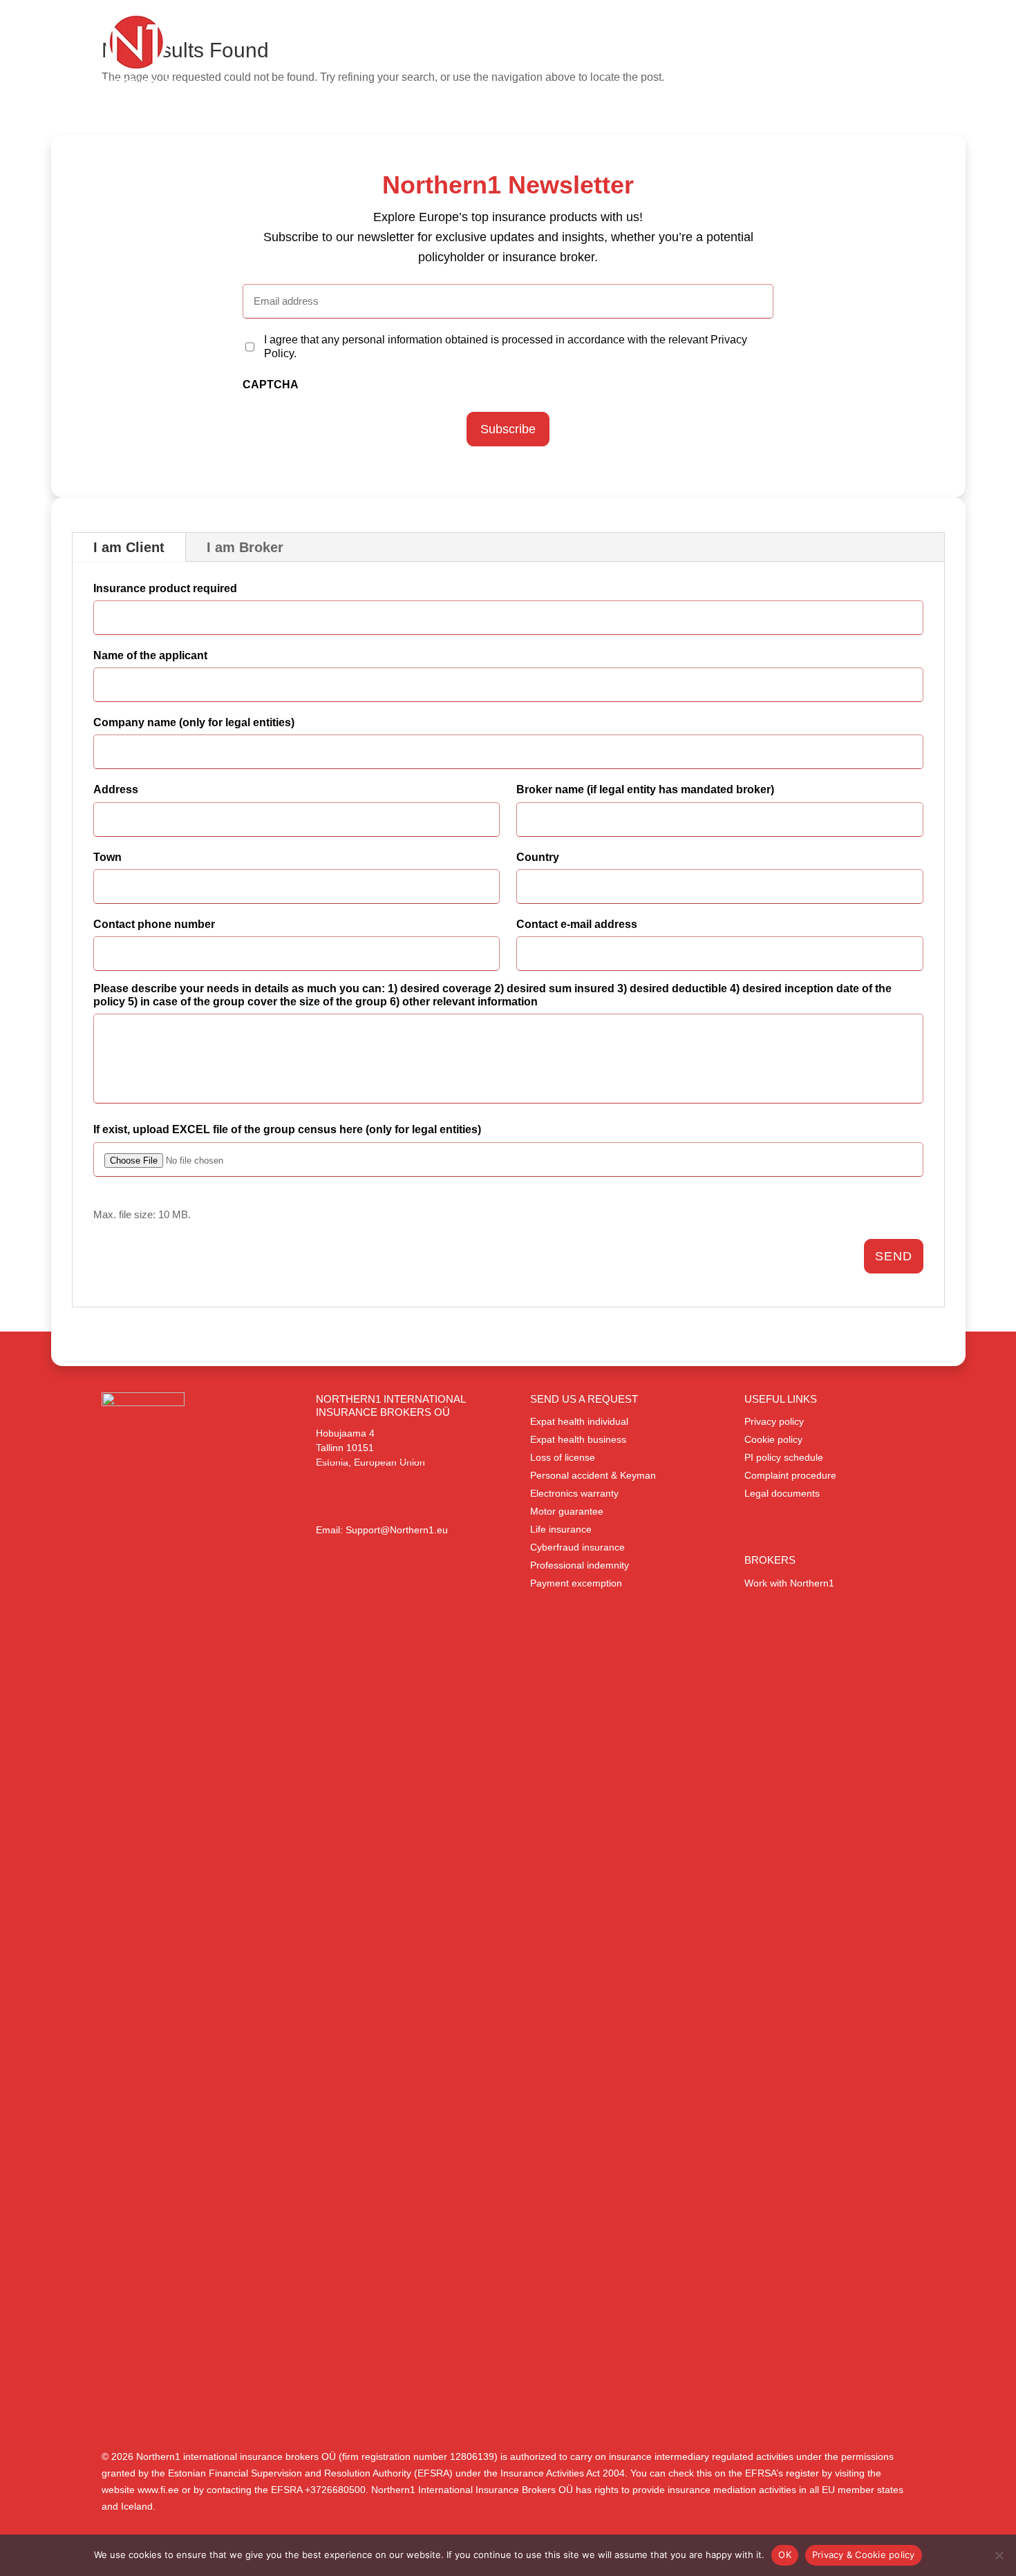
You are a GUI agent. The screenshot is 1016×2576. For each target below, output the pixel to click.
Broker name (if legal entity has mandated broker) (645, 789)
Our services (542, 58)
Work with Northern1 (789, 1583)
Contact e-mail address (577, 924)
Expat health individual (579, 1421)
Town (107, 857)
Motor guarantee (567, 1511)
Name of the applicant (150, 655)
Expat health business (578, 1439)
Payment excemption (576, 1583)
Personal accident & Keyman (593, 1475)
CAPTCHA (271, 385)
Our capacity (638, 58)
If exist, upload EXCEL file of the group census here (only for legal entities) (287, 1129)
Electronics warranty (574, 1493)
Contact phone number (154, 924)
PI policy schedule (784, 1457)
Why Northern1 (814, 58)
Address (116, 789)
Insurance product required (165, 588)
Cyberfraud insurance (577, 1547)
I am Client (129, 547)
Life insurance (561, 1529)
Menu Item (901, 76)
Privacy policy (774, 1421)
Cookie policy (773, 1439)
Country (538, 857)
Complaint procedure (790, 1475)
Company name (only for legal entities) (194, 722)
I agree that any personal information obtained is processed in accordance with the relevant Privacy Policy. (506, 346)
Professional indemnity (580, 1565)
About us (722, 58)
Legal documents (782, 1493)
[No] (999, 2555)
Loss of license (563, 1457)
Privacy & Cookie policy (864, 2555)
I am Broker (245, 547)
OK (785, 2555)
